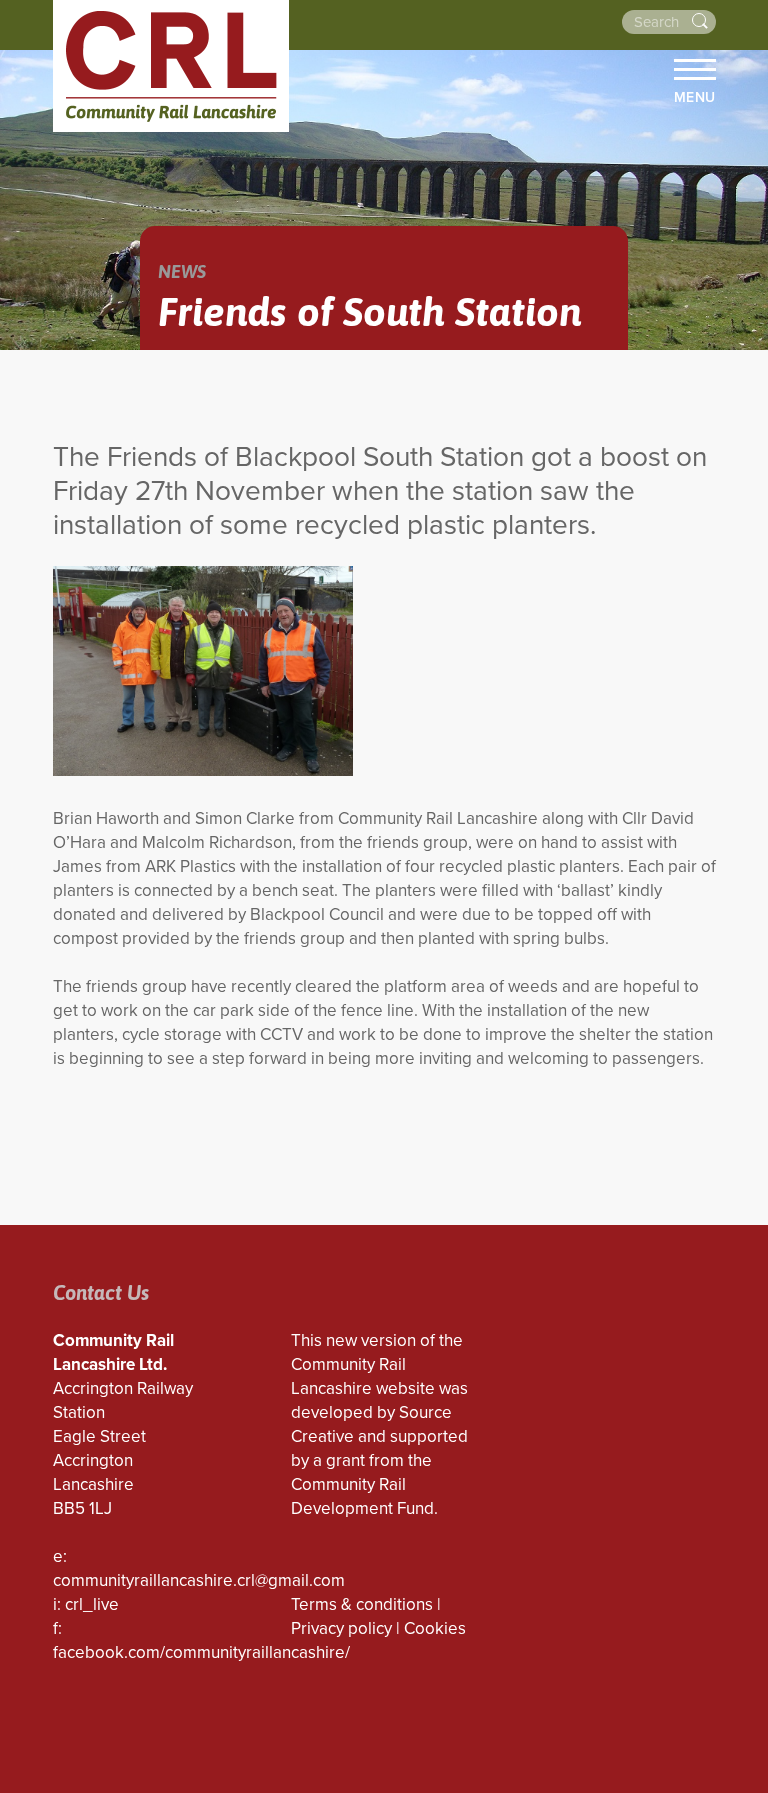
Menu (695, 97)
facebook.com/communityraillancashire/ (201, 1652)
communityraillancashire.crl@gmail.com (199, 1580)
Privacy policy (341, 1628)
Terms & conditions (362, 1604)
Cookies (435, 1628)
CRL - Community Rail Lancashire (171, 66)
